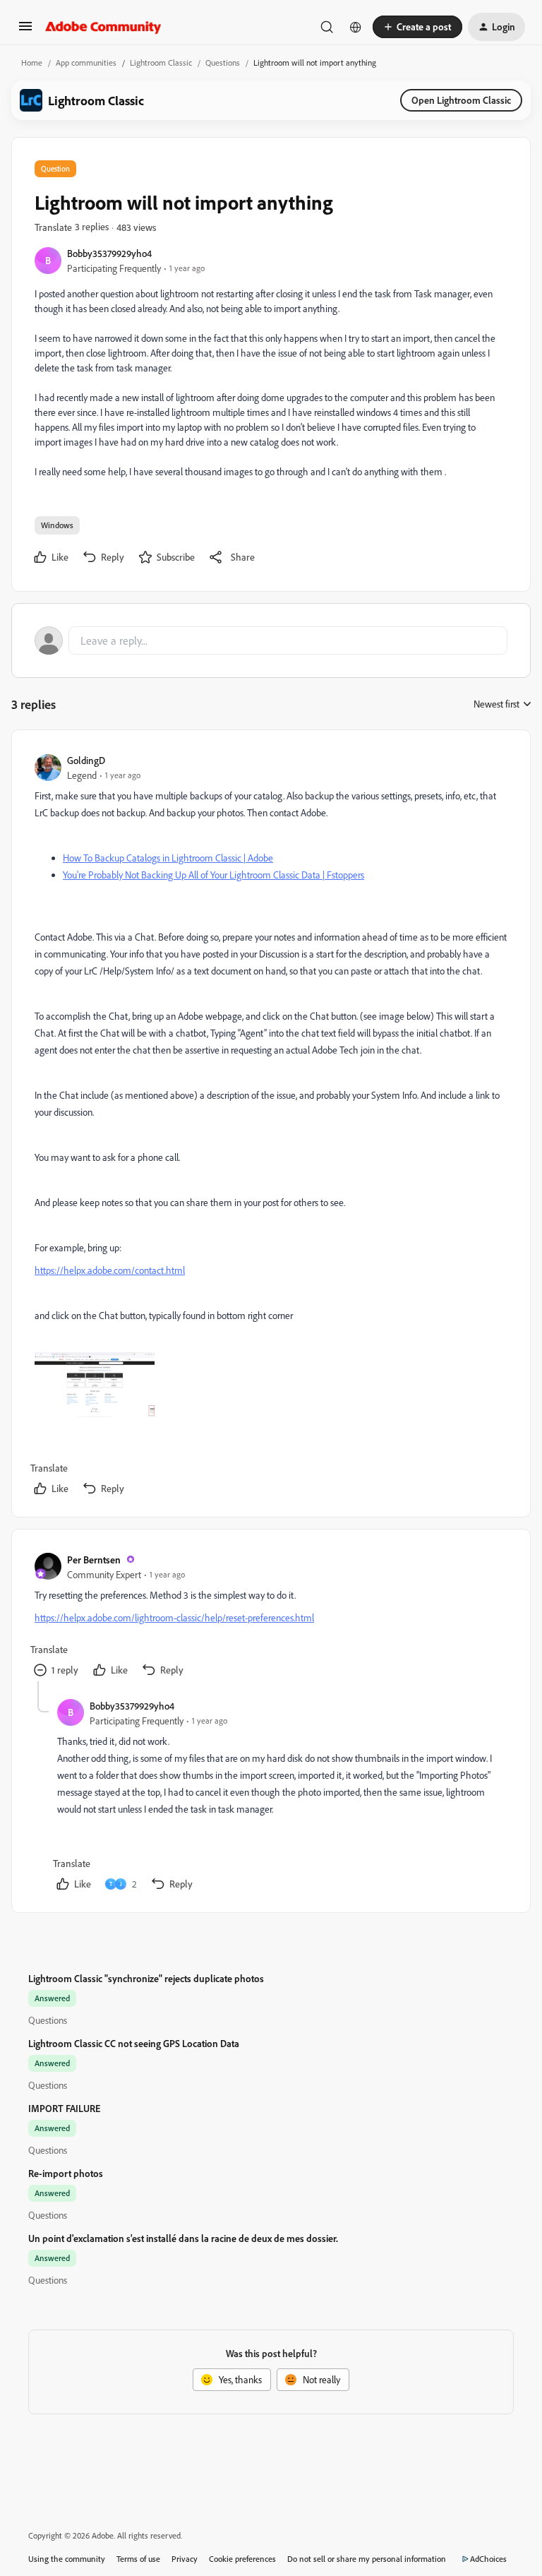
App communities (86, 62)
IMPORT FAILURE (64, 2108)
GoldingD (86, 760)
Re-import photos (66, 2173)
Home (32, 62)
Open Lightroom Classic (461, 100)
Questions (223, 62)
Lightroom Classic (161, 62)
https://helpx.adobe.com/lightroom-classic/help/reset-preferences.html (174, 1617)
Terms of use (138, 2559)
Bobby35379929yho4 (109, 253)
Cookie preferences (242, 2559)
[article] (270, 1126)
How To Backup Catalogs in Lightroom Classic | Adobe (168, 858)
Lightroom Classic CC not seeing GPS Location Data (134, 2043)
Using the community (67, 2559)
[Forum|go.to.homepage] (103, 27)
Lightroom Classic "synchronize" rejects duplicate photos (146, 1978)
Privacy (185, 2559)
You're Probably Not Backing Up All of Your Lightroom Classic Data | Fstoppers (213, 875)
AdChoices (488, 2559)
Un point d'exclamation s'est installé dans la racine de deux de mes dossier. (183, 2238)
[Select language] (356, 27)
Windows (57, 525)
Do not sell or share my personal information (367, 2559)
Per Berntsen (94, 1560)
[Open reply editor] (271, 640)
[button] (25, 31)
